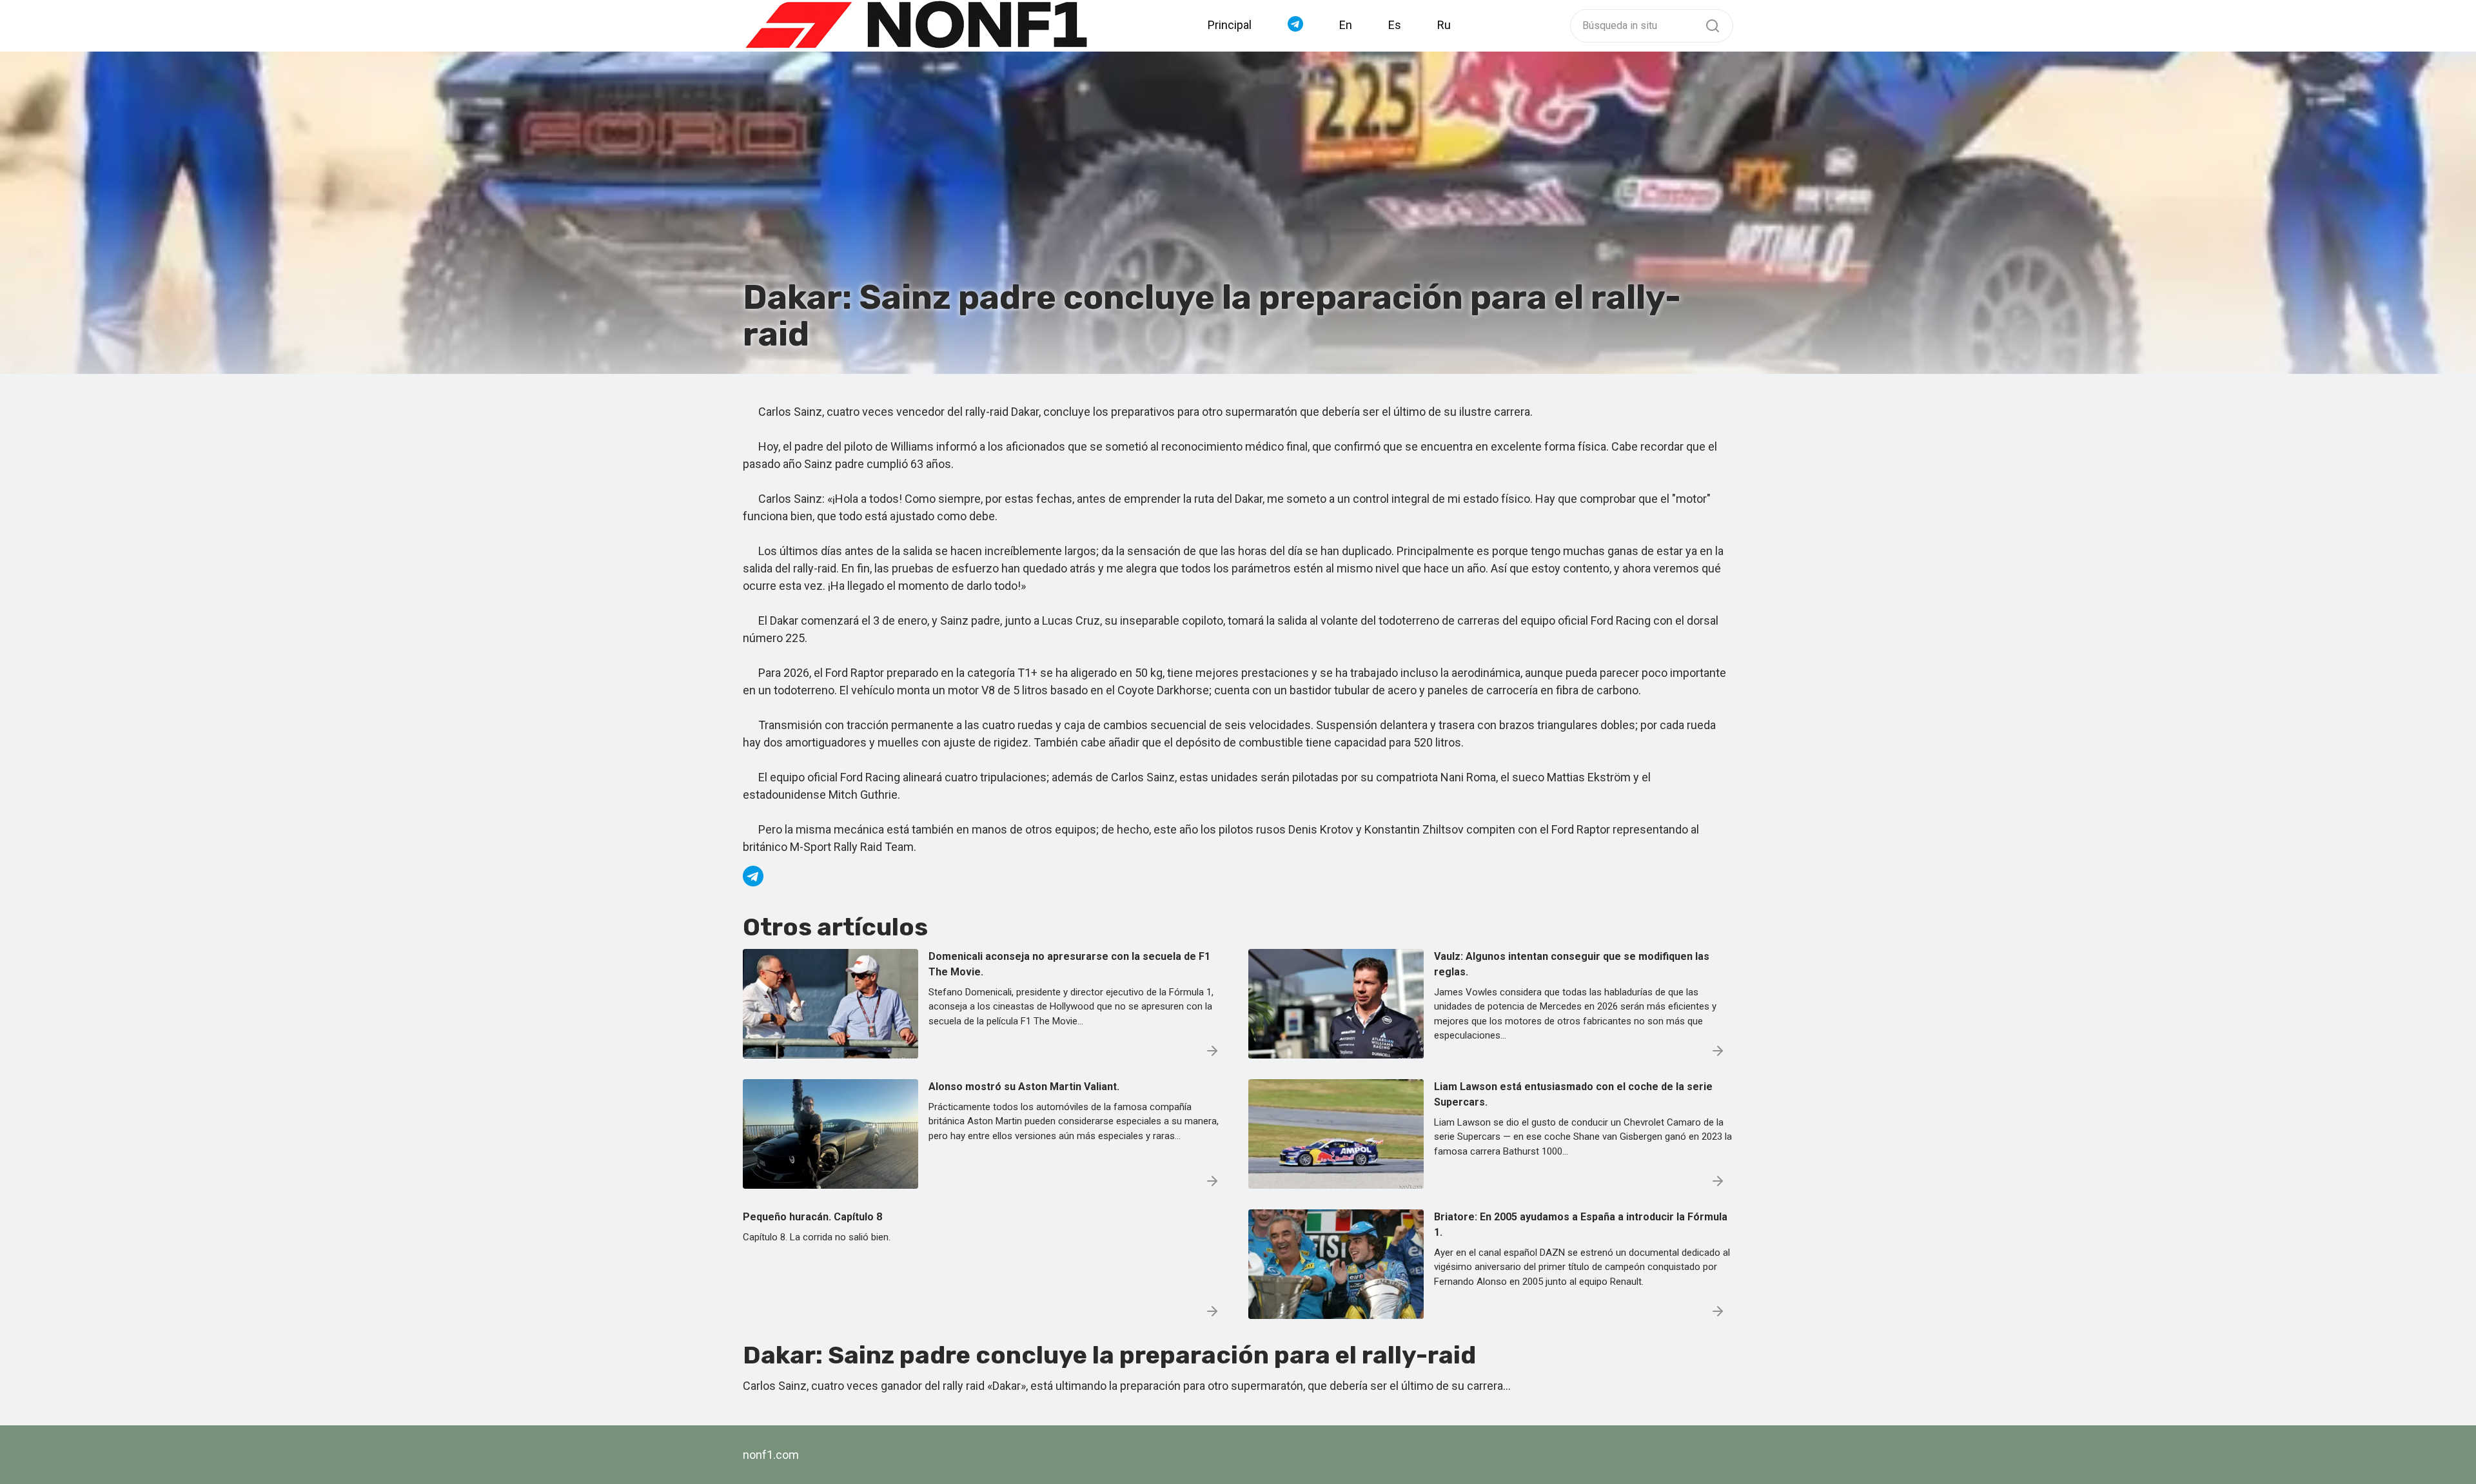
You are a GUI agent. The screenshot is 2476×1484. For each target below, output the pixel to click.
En (1346, 25)
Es (1395, 25)
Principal (1230, 25)
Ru (1444, 25)
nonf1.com (771, 1455)
